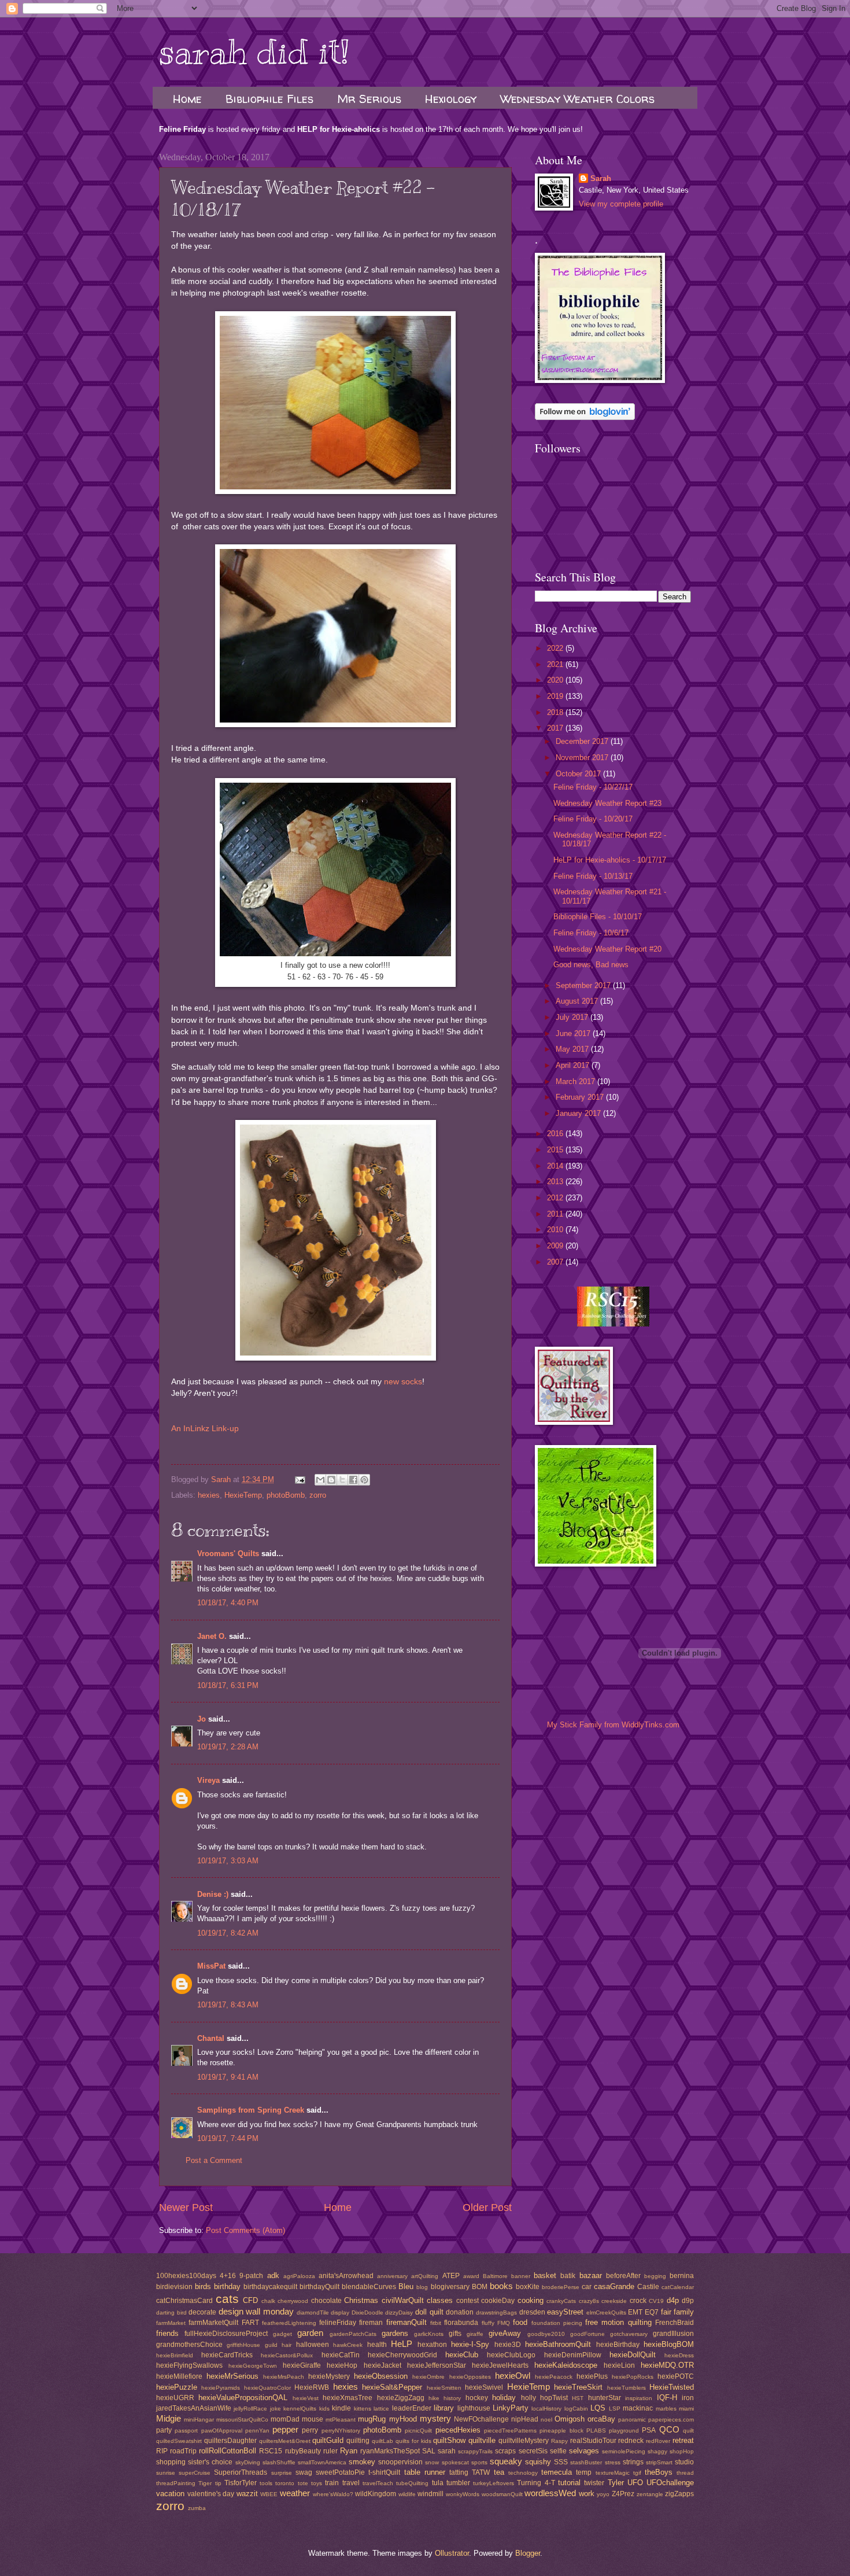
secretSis (533, 2451)
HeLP (402, 2344)
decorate (202, 2312)
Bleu (406, 2286)
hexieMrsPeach (284, 2377)
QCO (669, 2429)
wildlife (407, 2494)
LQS (598, 2408)
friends (167, 2333)
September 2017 (584, 985)
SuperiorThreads (241, 2472)
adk (273, 2275)
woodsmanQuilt (502, 2494)
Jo (202, 1719)
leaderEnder (412, 2408)
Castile (648, 2287)
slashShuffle (279, 2462)
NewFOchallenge (481, 2419)
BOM (480, 2287)
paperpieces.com (671, 2420)
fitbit (436, 2323)
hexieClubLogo (511, 2355)
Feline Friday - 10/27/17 (593, 787)
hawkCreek (348, 2345)
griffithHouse (243, 2345)
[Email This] (320, 1480)
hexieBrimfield (175, 2355)
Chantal (211, 2038)
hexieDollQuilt (633, 2355)
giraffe (475, 2334)
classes (440, 2300)
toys (317, 2483)
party (164, 2430)
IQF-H (667, 2398)
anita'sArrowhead (346, 2276)
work (587, 2494)
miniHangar (199, 2420)
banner (521, 2276)
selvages (584, 2451)
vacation (170, 2494)
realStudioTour (593, 2441)
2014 (556, 1166)
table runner (425, 2472)
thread (685, 2473)
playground (624, 2431)
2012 (556, 1198)
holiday (504, 2398)
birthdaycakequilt (270, 2287)
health (377, 2345)
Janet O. (212, 1636)
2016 (556, 1134)
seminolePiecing (624, 2451)
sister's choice (210, 2462)
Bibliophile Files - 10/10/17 (598, 917)
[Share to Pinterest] (364, 1480)
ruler (330, 2451)
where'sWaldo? (333, 2494)
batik (568, 2276)
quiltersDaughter (230, 2441)
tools (266, 2483)
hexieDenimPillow (573, 2355)
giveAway (505, 2333)
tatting (459, 2472)
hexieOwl (513, 2376)
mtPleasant (341, 2420)
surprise (282, 2473)
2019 (556, 696)
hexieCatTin (341, 2355)
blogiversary (450, 2287)
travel (351, 2483)
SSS (561, 2462)
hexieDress (679, 2355)
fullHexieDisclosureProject (226, 2334)
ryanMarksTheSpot (390, 2451)
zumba (197, 2508)
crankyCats (561, 2301)
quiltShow (449, 2440)
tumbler (458, 2483)
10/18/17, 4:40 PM (228, 1603)
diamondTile (313, 2312)
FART (250, 2323)
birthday (227, 2286)
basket (545, 2275)
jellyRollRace (250, 2409)
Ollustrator (452, 2553)
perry (310, 2430)
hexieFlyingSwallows (189, 2365)
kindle (341, 2408)
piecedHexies (458, 2430)
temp (584, 2472)
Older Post (487, 2208)
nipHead (525, 2419)
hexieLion (619, 2365)
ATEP (451, 2276)
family (684, 2312)
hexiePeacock (554, 2377)
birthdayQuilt (319, 2287)
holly (529, 2398)
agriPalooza (299, 2276)
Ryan (349, 2451)
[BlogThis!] (331, 1480)
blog (422, 2287)
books (501, 2286)
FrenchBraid (675, 2323)
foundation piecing (557, 2323)
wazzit (247, 2494)
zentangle (650, 2494)
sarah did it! (254, 52)
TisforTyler (241, 2483)
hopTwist (554, 2398)
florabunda (461, 2323)
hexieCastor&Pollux (287, 2355)
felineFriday (338, 2323)
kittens (363, 2409)
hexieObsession (381, 2376)
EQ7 (652, 2312)
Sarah (601, 178)
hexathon (432, 2345)
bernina (682, 2276)
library (444, 2408)
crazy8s (589, 2301)
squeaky (506, 2461)
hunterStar (605, 2398)
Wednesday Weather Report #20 (607, 949)
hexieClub (462, 2355)
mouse (313, 2419)
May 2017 (573, 1049)
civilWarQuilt (403, 2300)
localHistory (546, 2409)
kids (324, 2409)
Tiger (205, 2483)
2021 (556, 664)
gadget (282, 2334)
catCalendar (678, 2287)
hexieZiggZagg (401, 2398)
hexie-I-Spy (470, 2344)
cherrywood (293, 2301)
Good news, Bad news (591, 965)
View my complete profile (621, 204)
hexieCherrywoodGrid (402, 2355)
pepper (285, 2429)
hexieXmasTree (348, 2398)
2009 (556, 1246)
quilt (688, 2431)
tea (499, 2472)
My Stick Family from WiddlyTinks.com (613, 1725)
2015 (556, 1150)
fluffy (488, 2323)
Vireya (208, 1780)
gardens (395, 2333)
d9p (688, 2301)
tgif (637, 2473)
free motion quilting (618, 2322)
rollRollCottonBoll (228, 2451)
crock (638, 2301)
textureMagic (613, 2473)
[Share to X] (342, 1480)
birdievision (174, 2287)
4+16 (228, 2276)
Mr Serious (369, 99)
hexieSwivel (484, 2387)
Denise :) (213, 1894)
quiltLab (382, 2441)
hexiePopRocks (633, 2377)
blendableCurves (369, 2287)
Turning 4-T (536, 2483)
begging (655, 2276)
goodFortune (587, 2334)
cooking (531, 2300)
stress (613, 2462)
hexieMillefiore (179, 2376)
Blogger (528, 2553)
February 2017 (581, 1097)
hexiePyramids (221, 2388)
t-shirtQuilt (384, 2472)
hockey (477, 2398)
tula (438, 2483)
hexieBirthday (618, 2345)
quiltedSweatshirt (179, 2441)
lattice (381, 2409)
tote (303, 2483)
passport (186, 2431)
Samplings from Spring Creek (251, 2110)
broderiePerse (561, 2287)
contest (467, 2301)
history (452, 2398)
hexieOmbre (428, 2377)
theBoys (659, 2472)
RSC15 (271, 2451)
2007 (556, 1262)
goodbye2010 (546, 2334)
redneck (631, 2441)
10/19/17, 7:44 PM (228, 2138)
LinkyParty (511, 2408)
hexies (209, 1495)
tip (218, 2483)
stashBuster (586, 2462)
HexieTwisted (672, 2387)
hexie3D (508, 2345)
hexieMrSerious (232, 2376)
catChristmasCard (184, 2301)
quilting (358, 2441)
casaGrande (614, 2286)
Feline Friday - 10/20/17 (593, 819)
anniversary (392, 2276)
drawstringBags (496, 2312)
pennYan (257, 2431)
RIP (162, 2451)
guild (271, 2345)
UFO (635, 2483)
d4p (673, 2300)
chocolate (326, 2301)
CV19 (656, 2301)
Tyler (616, 2483)
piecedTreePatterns (510, 2431)
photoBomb (286, 1495)
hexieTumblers (627, 2388)
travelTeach (378, 2483)
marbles (666, 2409)
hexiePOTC (676, 2376)
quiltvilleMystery (524, 2441)
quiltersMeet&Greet (285, 2441)
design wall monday (256, 2311)
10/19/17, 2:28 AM (228, 1747)
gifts (455, 2334)
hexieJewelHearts (500, 2365)
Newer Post (186, 2208)
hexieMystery (329, 2376)
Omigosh (570, 2419)
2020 (556, 680)
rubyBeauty (303, 2451)
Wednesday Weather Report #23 (607, 803)
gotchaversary (629, 2334)
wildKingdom (376, 2494)
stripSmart (659, 2462)
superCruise (195, 2473)
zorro (318, 1495)
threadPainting (176, 2483)
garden (310, 2333)
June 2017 (574, 1033)
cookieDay (498, 2301)
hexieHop (342, 2365)
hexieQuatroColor (267, 2388)
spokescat (455, 2462)
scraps (505, 2451)
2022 (556, 648)
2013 (556, 1182)
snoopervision (400, 2462)
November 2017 (583, 758)
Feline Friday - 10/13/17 (593, 876)
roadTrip (183, 2451)
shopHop (682, 2451)
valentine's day (211, 2494)
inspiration (639, 2398)
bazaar (591, 2275)
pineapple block (561, 2431)
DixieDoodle (367, 2312)
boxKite (528, 2287)
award (471, 2276)
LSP (615, 2409)
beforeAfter (623, 2276)
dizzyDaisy (399, 2312)
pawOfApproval (222, 2431)
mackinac (638, 2408)
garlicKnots (429, 2334)
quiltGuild (328, 2440)
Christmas (361, 2300)
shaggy (657, 2451)
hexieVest (306, 2398)
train (332, 2483)
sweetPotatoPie (340, 2472)
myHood (403, 2419)
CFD (250, 2300)
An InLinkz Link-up (205, 1429)
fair (666, 2312)
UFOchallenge (670, 2483)
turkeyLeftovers (494, 2483)
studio (684, 2462)
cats (227, 2299)
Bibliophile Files (269, 99)
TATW (481, 2472)
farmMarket (171, 2323)
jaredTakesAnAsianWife (194, 2408)
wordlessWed (550, 2493)
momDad (285, 2419)
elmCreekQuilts (606, 2312)
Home (187, 99)
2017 (556, 728)
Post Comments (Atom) (245, 2230)
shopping (171, 2462)
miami (686, 2409)
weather (295, 2493)
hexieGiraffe (302, 2365)
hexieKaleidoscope (566, 2365)
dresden (532, 2312)
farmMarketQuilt (213, 2323)
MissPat (211, 1966)
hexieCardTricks (227, 2355)
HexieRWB (312, 2387)
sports (479, 2462)
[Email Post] (300, 1479)
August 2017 (578, 1001)
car (587, 2287)
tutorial (569, 2483)
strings (633, 2462)
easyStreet (565, 2312)
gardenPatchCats (353, 2334)
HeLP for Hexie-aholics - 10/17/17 (610, 860)
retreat (683, 2440)
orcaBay (601, 2419)
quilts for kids (413, 2441)
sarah (447, 2451)
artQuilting (425, 2276)
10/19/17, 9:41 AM (228, 2077)
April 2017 (574, 1065)
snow (432, 2462)
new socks (403, 1382)
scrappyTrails (475, 2451)
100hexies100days (186, 2276)
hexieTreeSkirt (578, 2387)
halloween (313, 2345)
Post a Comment (214, 2160)
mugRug (372, 2419)
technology (523, 2473)
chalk (268, 2301)
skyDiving (248, 2462)
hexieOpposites (470, 2377)
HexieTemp (243, 1495)
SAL (429, 2451)
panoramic (632, 2420)
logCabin (576, 2409)
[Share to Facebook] (353, 1480)
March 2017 (576, 1081)
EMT (635, 2312)
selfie (558, 2451)
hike (434, 2398)
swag (304, 2472)
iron (688, 2398)
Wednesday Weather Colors (577, 99)
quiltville (482, 2440)
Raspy (559, 2441)
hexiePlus (592, 2376)
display (340, 2312)
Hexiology (451, 99)
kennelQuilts (300, 2409)
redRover (658, 2441)
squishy (538, 2462)
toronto (285, 2483)
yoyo (603, 2494)
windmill (430, 2494)
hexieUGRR (175, 2398)
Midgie (169, 2418)
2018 (556, 712)
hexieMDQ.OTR (667, 2365)
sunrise (166, 2473)
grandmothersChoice (189, 2345)
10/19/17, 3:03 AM (228, 1861)
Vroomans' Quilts (228, 1554)
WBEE (269, 2494)
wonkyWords (463, 2494)
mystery (435, 2418)
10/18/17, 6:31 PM (228, 1685)
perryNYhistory (341, 2431)
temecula (557, 2472)
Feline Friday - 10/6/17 (591, 933)
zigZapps (679, 2494)
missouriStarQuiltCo (242, 2420)
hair (287, 2345)
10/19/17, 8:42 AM (228, 1933)
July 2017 (573, 1017)
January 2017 (579, 1113)
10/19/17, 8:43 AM (228, 2005)
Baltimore (495, 2276)
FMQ (504, 2323)
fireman (371, 2323)
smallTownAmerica (322, 2462)
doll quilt (429, 2312)
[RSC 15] (613, 1324)
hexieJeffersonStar (437, 2365)
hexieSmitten (444, 2388)
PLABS (596, 2431)
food (520, 2322)
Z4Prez (623, 2494)
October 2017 (579, 774)
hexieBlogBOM (669, 2344)
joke (276, 2409)
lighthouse (474, 2408)
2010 (556, 1230)
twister (594, 2483)
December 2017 (583, 741)
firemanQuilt (406, 2322)
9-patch (251, 2276)
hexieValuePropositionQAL (243, 2398)
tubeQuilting (412, 2483)
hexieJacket (382, 2365)
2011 (556, 1214)
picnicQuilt (418, 2431)
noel (546, 2420)
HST (578, 2398)
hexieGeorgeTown (253, 2366)
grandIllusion (673, 2334)
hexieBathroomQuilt (558, 2344)
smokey (362, 2462)
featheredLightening (289, 2323)
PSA (649, 2430)
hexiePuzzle (177, 2387)
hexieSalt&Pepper (392, 2387)
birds (203, 2286)
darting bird (171, 2312)
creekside (614, 2301)
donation (460, 2312)
